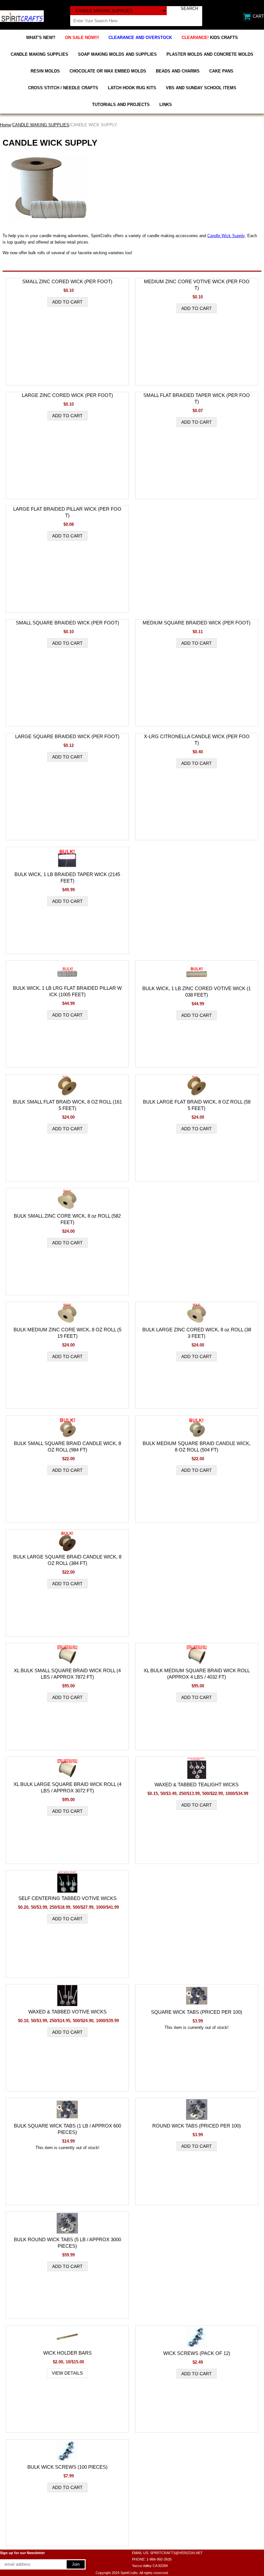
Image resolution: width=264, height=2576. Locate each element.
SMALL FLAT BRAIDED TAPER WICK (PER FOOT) (197, 398)
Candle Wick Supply (226, 236)
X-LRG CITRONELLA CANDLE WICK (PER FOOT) (197, 740)
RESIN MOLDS (45, 71)
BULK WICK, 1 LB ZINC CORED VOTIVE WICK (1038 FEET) (197, 992)
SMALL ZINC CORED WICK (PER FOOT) (67, 281)
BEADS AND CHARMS (178, 71)
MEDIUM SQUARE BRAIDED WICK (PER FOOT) (197, 623)
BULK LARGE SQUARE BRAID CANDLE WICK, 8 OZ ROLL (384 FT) (67, 1560)
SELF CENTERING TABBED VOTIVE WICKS (67, 1898)
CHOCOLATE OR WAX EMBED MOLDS (108, 71)
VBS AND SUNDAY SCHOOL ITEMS (201, 88)
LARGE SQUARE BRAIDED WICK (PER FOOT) (67, 736)
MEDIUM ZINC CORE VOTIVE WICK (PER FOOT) (197, 285)
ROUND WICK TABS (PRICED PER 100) (197, 2126)
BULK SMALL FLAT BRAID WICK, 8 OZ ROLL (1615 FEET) (67, 1105)
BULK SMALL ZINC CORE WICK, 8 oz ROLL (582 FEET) (67, 1219)
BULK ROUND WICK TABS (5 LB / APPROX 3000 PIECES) (67, 2243)
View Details (67, 2373)
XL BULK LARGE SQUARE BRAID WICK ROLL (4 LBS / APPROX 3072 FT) (67, 1787)
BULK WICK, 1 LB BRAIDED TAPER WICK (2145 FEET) (67, 878)
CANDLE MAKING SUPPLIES (39, 54)
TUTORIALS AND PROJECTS (121, 105)
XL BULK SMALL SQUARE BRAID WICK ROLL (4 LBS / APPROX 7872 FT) (67, 1674)
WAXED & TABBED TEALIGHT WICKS (197, 1785)
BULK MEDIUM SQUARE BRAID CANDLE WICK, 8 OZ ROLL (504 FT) (197, 1447)
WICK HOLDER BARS (67, 2353)
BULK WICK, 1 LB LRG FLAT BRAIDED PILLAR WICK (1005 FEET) (67, 991)
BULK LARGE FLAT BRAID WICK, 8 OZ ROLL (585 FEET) (197, 1105)
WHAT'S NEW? (41, 38)
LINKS (166, 105)
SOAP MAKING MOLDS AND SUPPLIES (117, 54)
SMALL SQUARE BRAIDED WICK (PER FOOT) (67, 623)
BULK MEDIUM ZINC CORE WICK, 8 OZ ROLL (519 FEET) (67, 1333)
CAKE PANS (221, 71)
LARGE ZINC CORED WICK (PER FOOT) (67, 395)
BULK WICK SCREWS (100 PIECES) (67, 2467)
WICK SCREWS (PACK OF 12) (197, 2353)
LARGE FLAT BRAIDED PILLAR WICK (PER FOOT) (67, 512)
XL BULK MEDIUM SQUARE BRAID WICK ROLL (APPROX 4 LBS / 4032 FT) (197, 1674)
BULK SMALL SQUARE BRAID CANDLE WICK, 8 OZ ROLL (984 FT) (67, 1447)
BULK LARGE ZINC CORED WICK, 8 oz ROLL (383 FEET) (197, 1333)
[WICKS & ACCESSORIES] (22, 16)
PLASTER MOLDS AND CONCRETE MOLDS (210, 54)
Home (5, 125)
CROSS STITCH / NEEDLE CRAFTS (63, 88)
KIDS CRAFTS (210, 38)
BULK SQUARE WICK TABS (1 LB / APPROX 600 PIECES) (67, 2129)
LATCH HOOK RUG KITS (132, 88)
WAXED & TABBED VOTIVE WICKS (67, 2012)
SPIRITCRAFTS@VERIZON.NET (176, 2553)
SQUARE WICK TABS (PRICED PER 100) (197, 2012)
